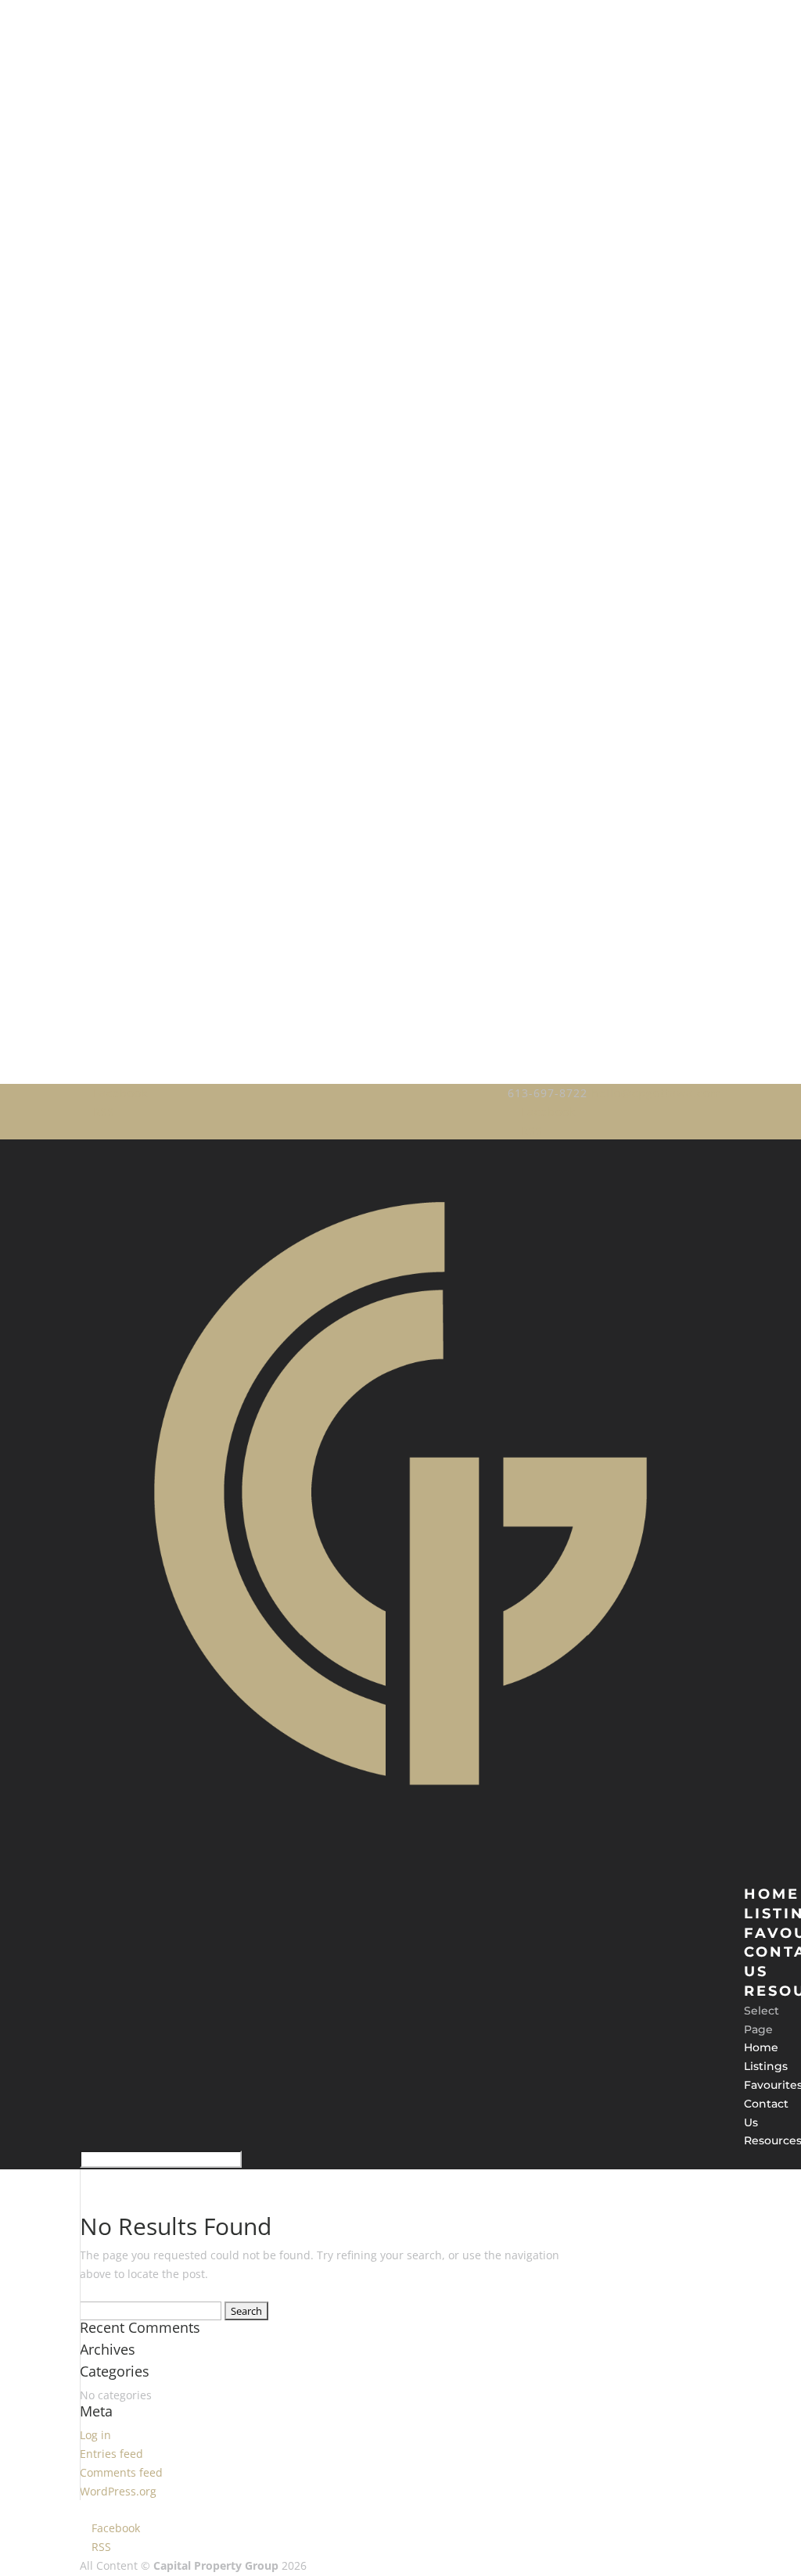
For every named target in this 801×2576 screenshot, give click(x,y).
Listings (766, 2066)
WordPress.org (118, 2491)
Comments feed (121, 2472)
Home (761, 2047)
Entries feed (111, 2454)
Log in (95, 2435)
